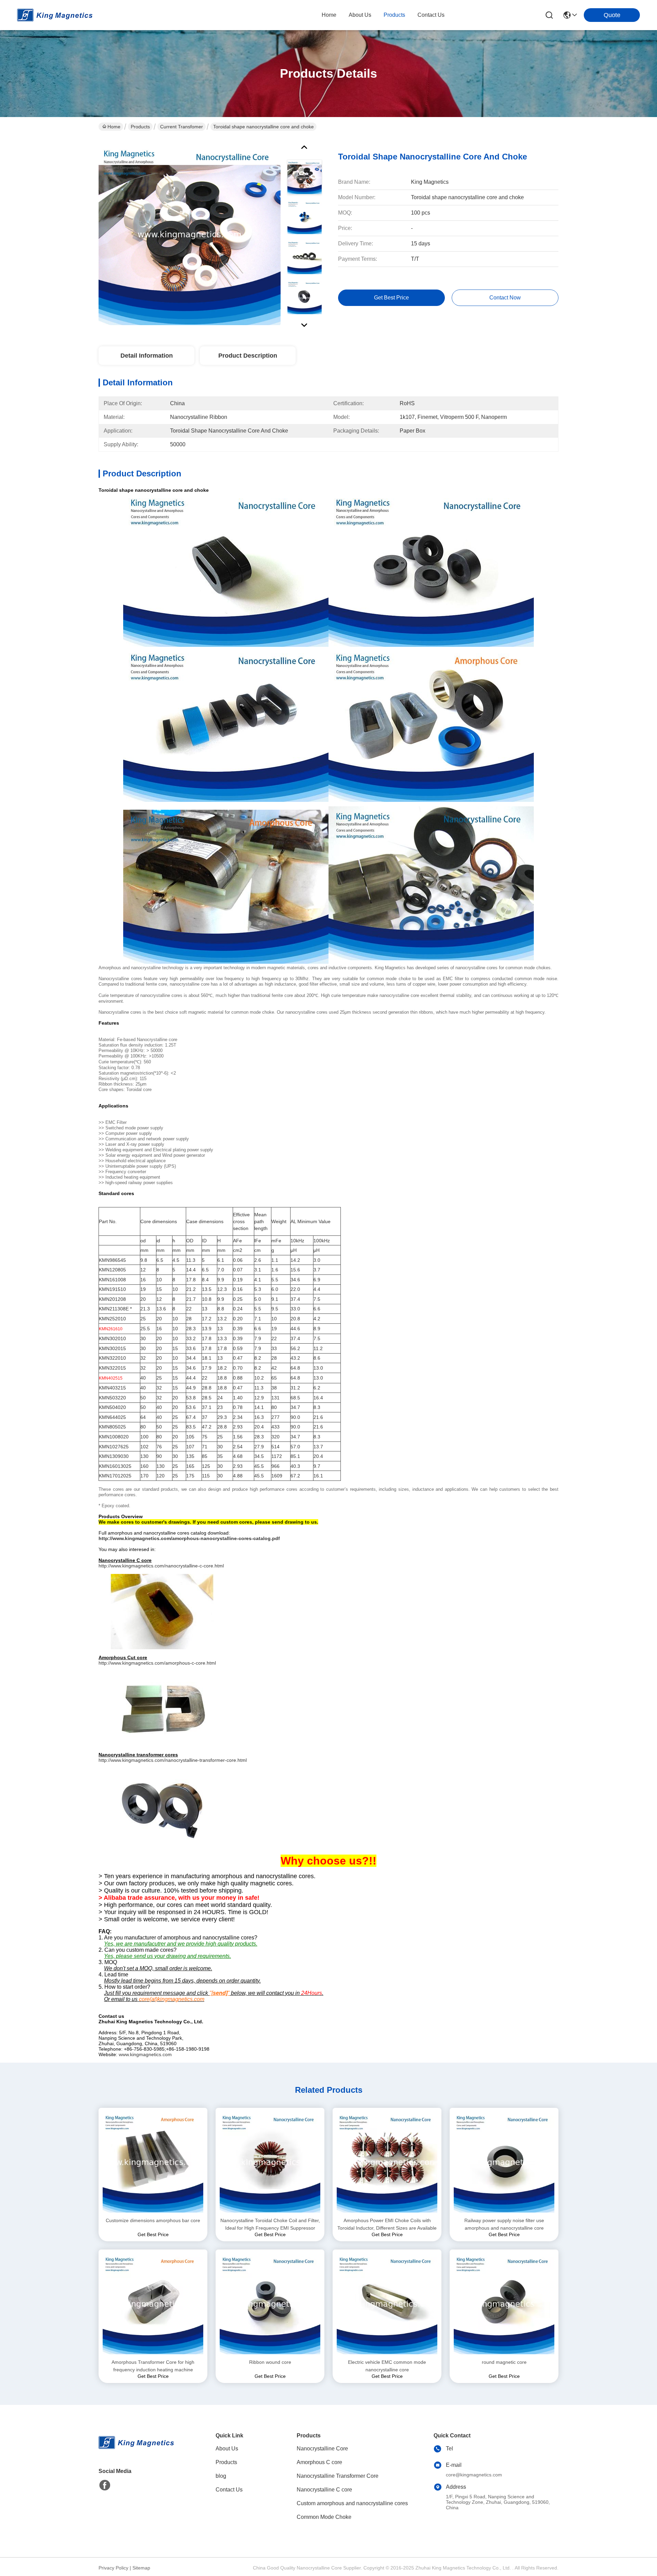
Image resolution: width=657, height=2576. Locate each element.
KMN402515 (111, 1378)
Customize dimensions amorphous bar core (153, 2220)
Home (329, 15)
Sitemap (141, 2568)
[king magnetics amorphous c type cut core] (162, 1708)
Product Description (248, 356)
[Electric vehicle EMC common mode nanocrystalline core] (387, 2304)
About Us (227, 2449)
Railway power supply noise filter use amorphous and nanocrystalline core (504, 2224)
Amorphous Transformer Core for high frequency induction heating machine (153, 2366)
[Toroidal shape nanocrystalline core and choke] (190, 234)
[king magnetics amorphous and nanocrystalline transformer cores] (162, 1806)
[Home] (136, 2451)
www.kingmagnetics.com (145, 2054)
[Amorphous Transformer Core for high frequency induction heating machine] (153, 2304)
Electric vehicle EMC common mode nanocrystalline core (387, 2366)
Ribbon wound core (270, 2362)
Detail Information (147, 356)
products (394, 15)
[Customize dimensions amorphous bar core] (153, 2162)
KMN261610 (111, 1329)
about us (360, 15)
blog (221, 2476)
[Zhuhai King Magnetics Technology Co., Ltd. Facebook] (105, 2485)
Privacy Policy (113, 2568)
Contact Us (229, 2490)
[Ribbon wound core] (270, 2304)
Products (140, 127)
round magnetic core (504, 2362)
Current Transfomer (182, 127)
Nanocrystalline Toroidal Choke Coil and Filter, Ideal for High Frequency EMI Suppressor (270, 2224)
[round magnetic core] (504, 2304)
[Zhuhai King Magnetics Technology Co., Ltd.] (55, 15)
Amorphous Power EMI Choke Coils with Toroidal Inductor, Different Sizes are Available (387, 2224)
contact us (431, 15)
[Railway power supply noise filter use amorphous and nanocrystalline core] (504, 2162)
